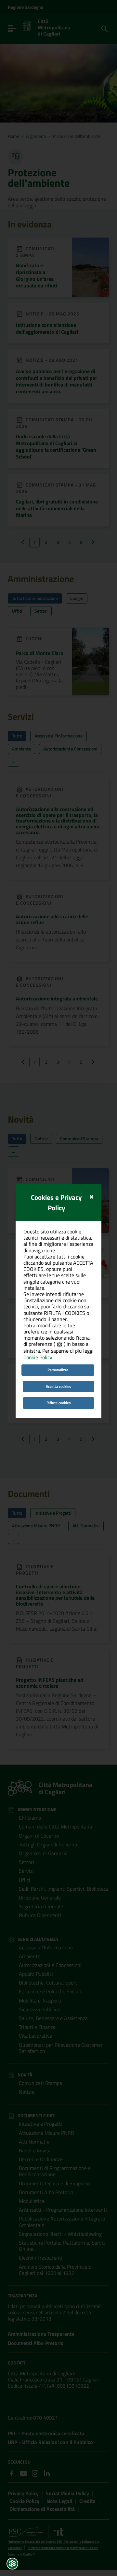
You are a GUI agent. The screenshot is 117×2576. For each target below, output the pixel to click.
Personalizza (58, 1370)
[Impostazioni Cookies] (12, 2564)
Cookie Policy (38, 1357)
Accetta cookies (58, 1386)
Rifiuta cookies (59, 1403)
